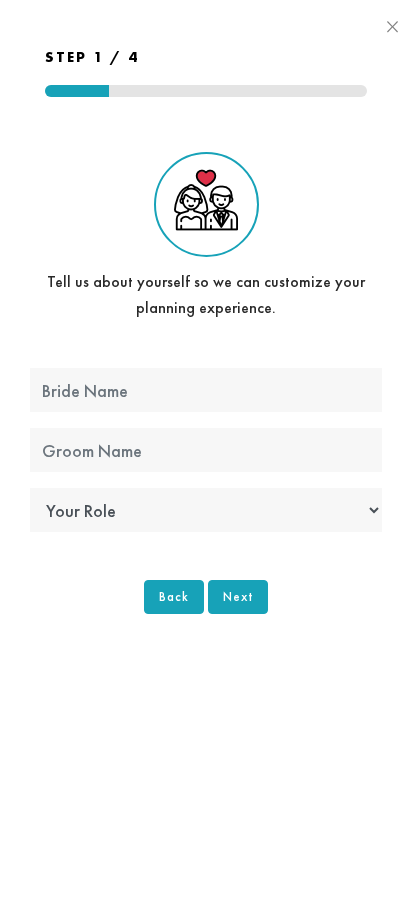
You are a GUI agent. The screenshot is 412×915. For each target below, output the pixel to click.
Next (238, 596)
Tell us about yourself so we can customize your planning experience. (206, 294)
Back (174, 596)
